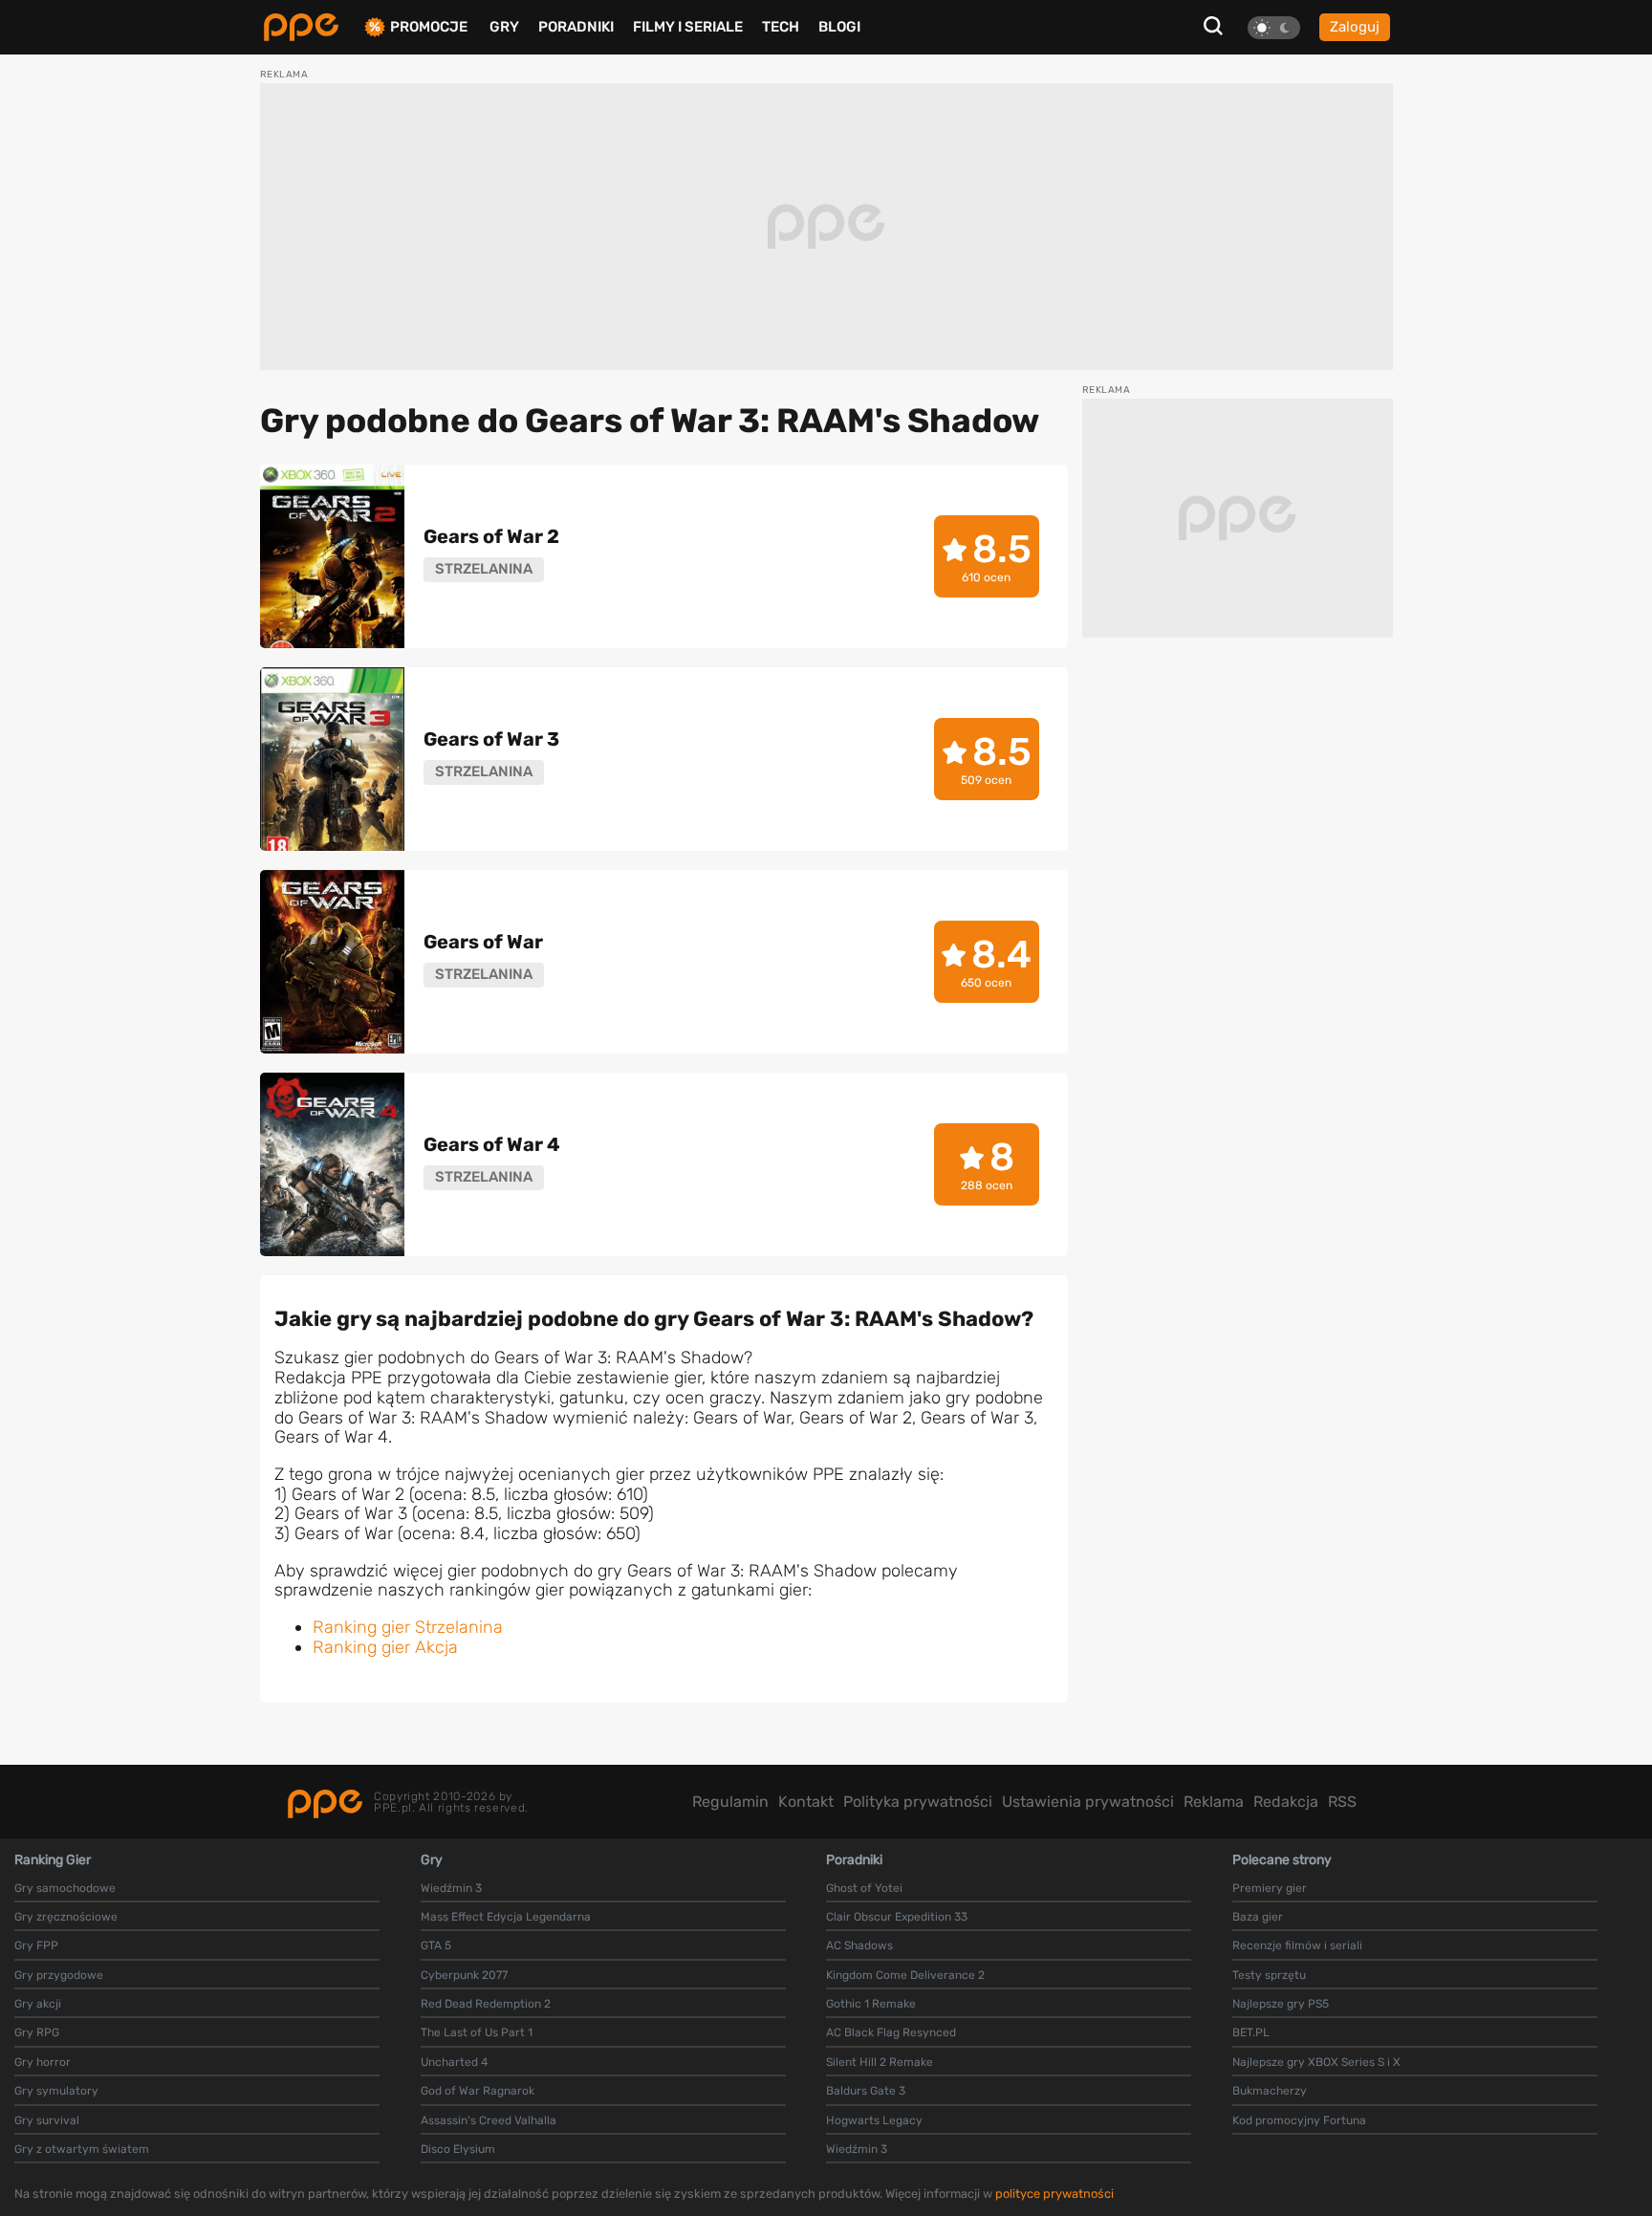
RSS (1342, 1802)
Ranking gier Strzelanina (408, 1627)
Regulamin (730, 1802)
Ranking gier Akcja (385, 1647)
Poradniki (576, 27)
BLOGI (839, 27)
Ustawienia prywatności (1088, 1802)
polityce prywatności (1054, 2194)
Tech (781, 27)
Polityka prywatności (918, 1802)
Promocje (429, 27)
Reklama (1214, 1802)
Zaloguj (1355, 27)
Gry (504, 27)
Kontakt (806, 1802)
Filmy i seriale (688, 27)
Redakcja (1286, 1802)
